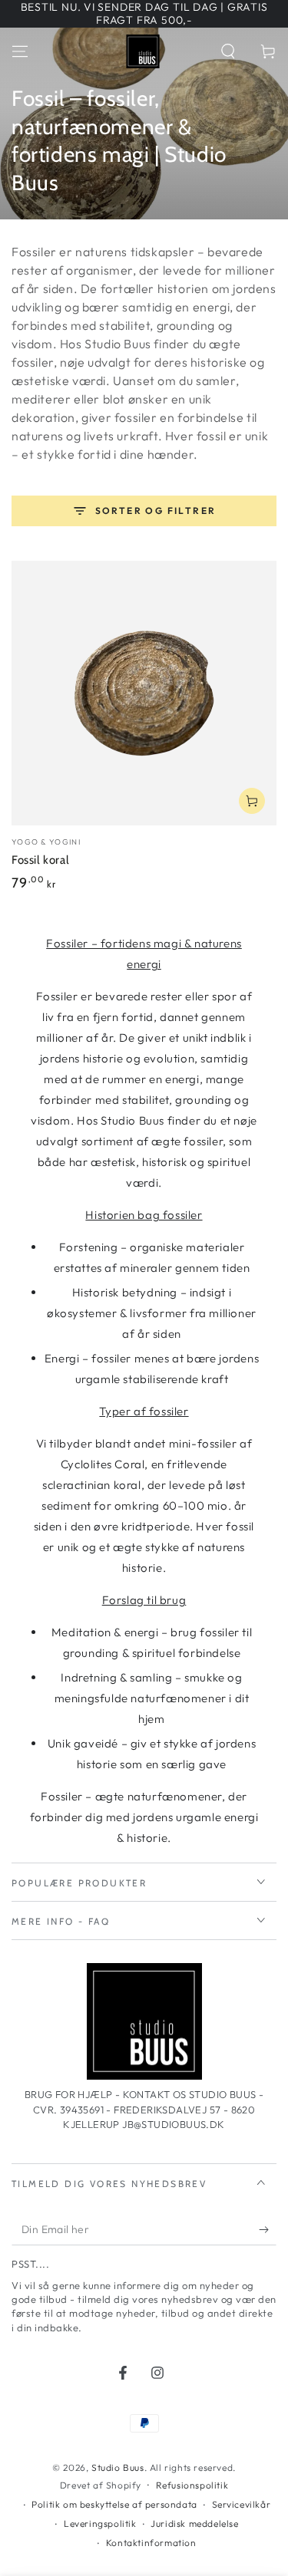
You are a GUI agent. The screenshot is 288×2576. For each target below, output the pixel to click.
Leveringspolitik (100, 2523)
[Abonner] (268, 2230)
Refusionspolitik (192, 2485)
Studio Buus (118, 2467)
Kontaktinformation (151, 2543)
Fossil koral (40, 860)
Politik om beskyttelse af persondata (114, 2504)
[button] (228, 51)
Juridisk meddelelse (194, 2523)
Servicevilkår (242, 2504)
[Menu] (20, 51)
